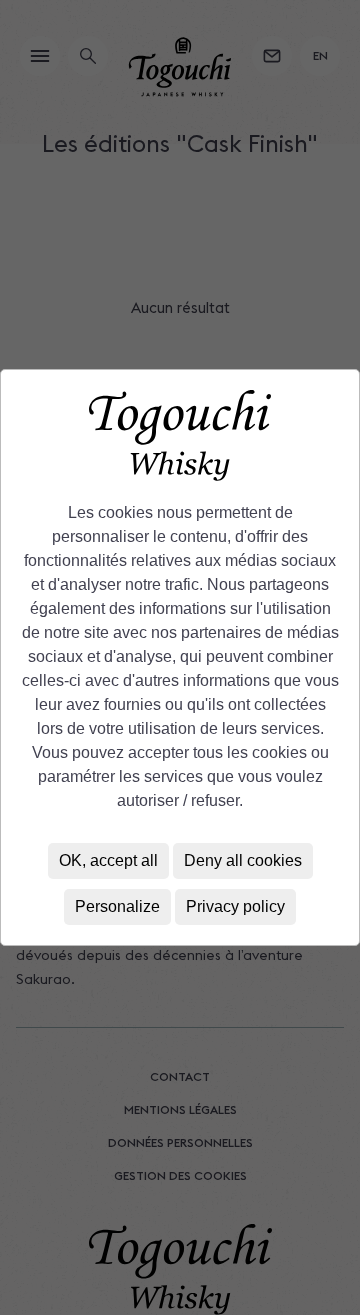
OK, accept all (108, 860)
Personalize (117, 906)
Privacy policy (235, 906)
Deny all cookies (243, 860)
